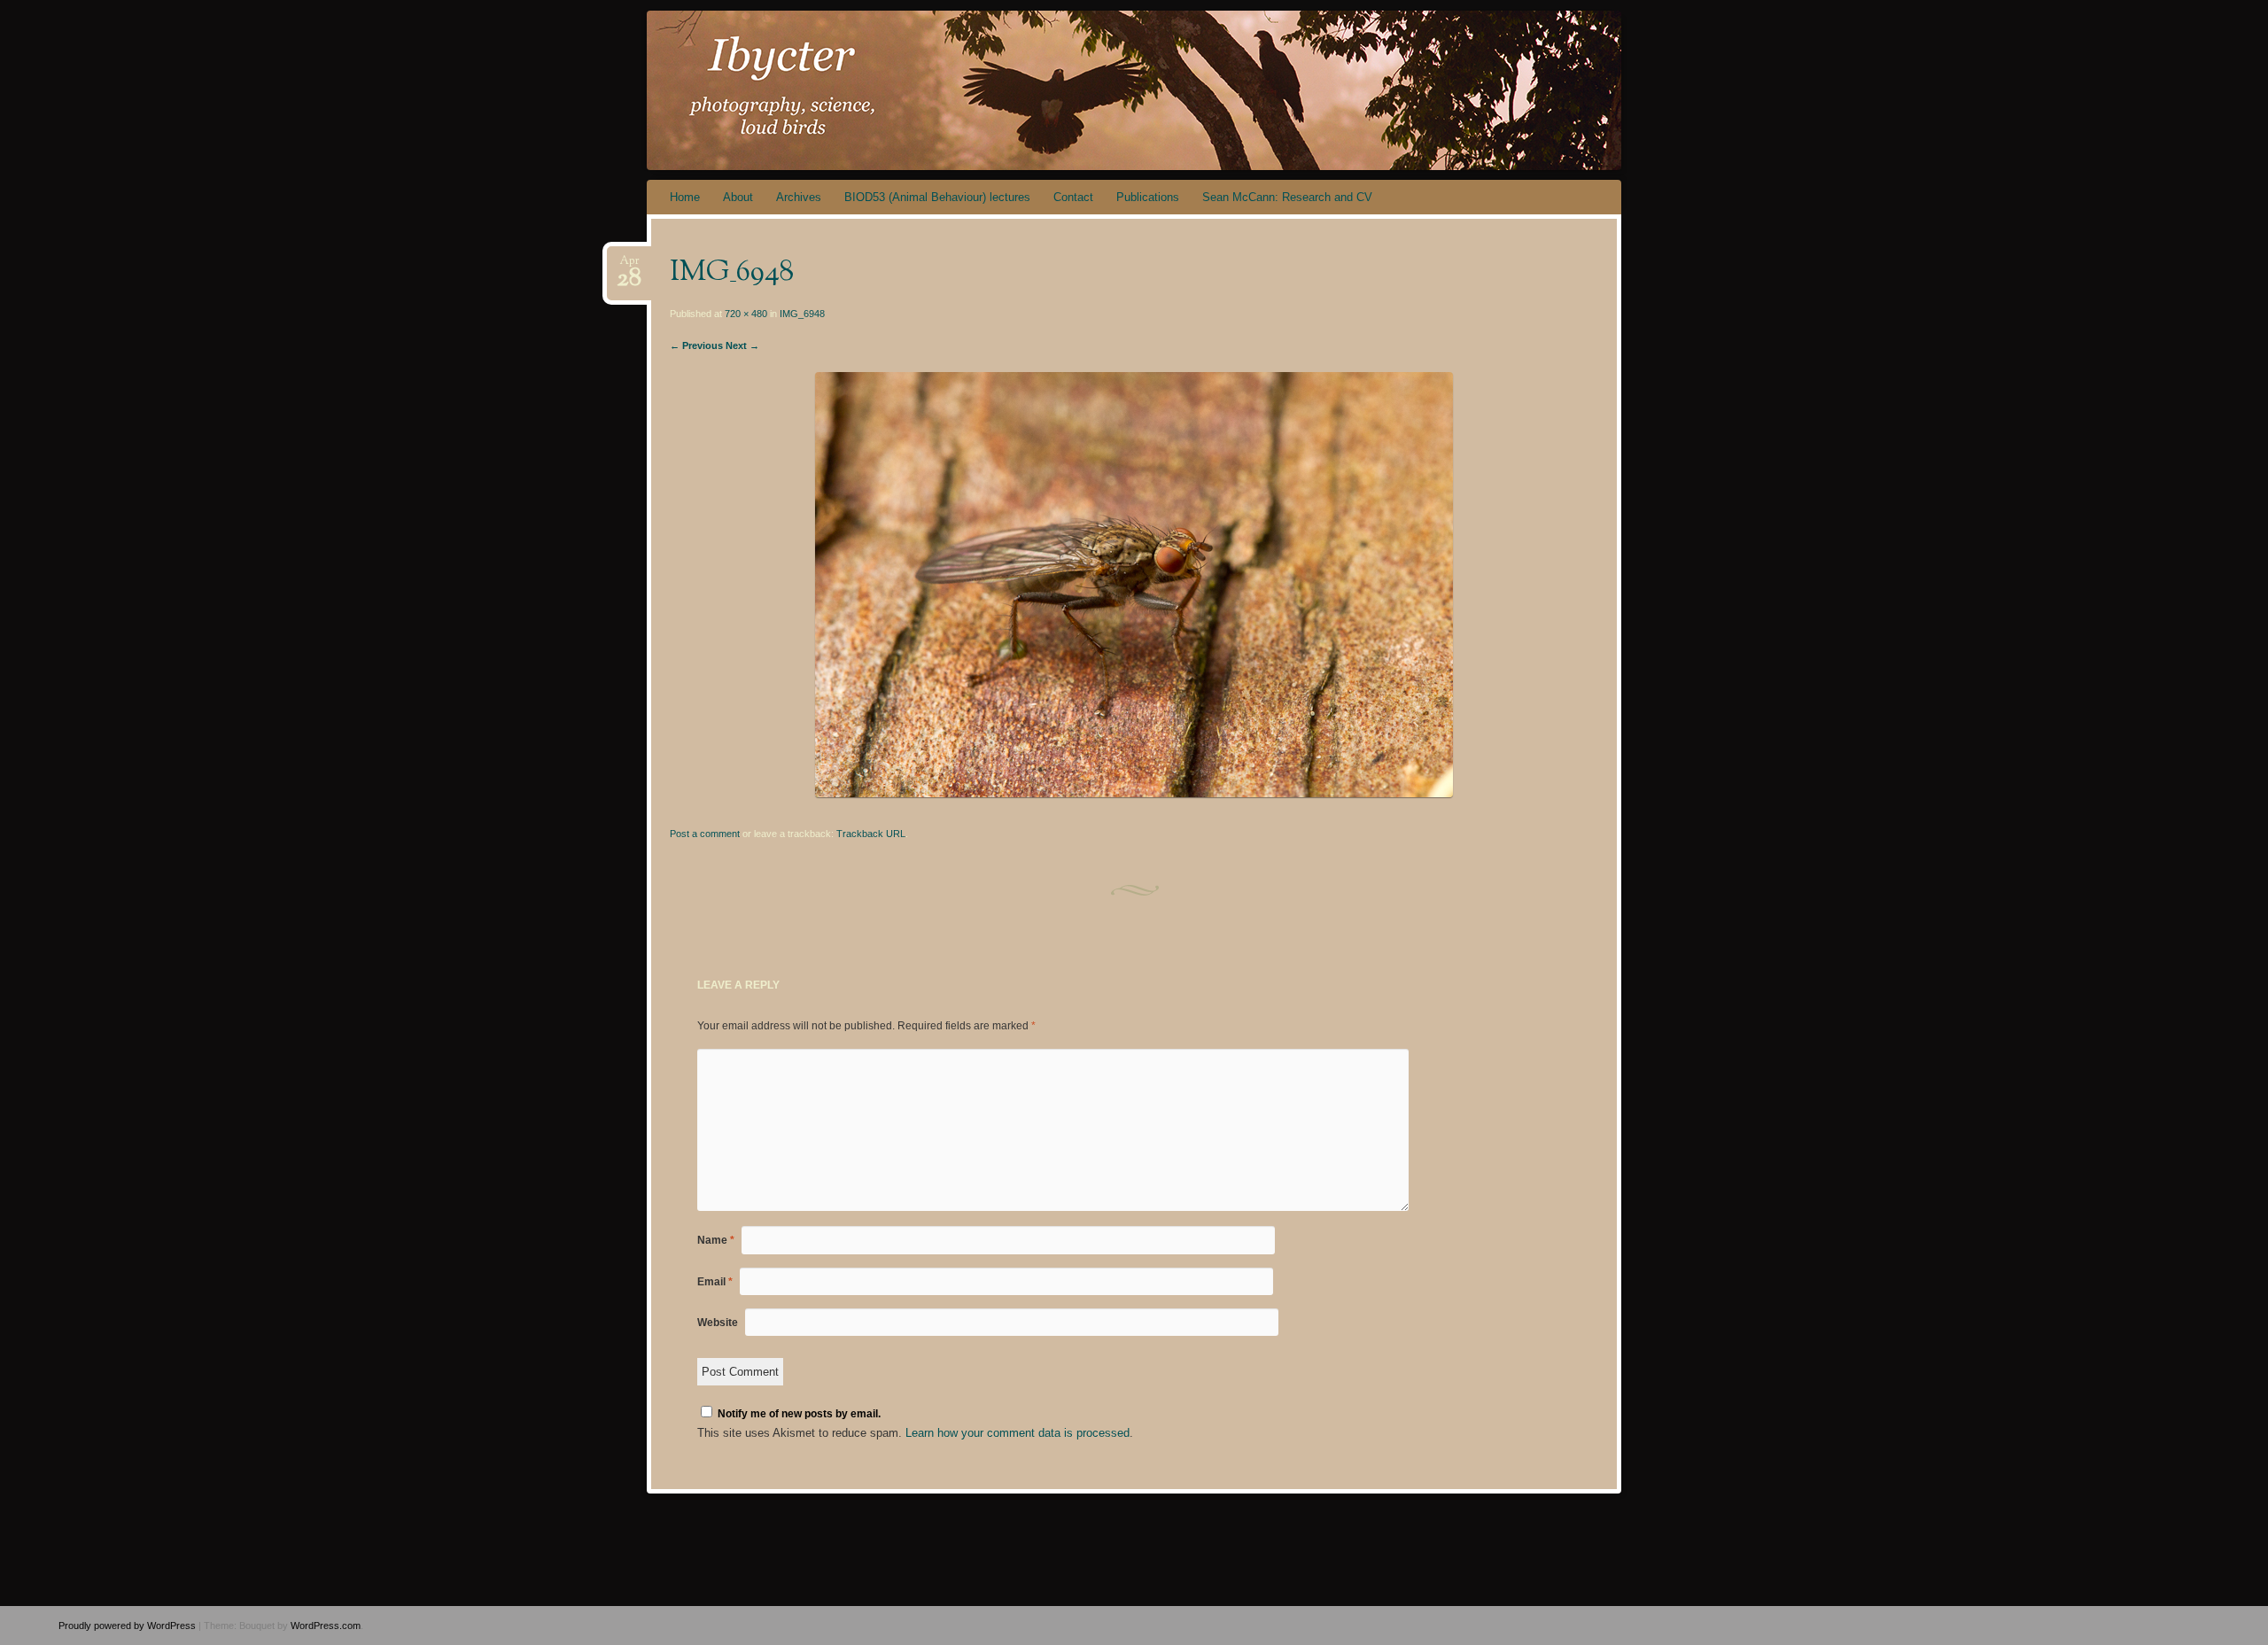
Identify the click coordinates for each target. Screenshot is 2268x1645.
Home (685, 197)
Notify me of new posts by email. (799, 1414)
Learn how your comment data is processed (1017, 1433)
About (738, 197)
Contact (1073, 197)
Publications (1148, 197)
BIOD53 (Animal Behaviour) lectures (937, 197)
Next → (742, 345)
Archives (799, 197)
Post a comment (705, 834)
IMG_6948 (802, 314)
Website (718, 1323)
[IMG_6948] (1134, 793)
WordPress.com (326, 1626)
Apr (629, 266)
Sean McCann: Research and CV (1287, 197)
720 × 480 (746, 314)
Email (715, 1282)
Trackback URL (871, 834)
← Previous (696, 345)
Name (716, 1240)
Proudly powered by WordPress (127, 1626)
